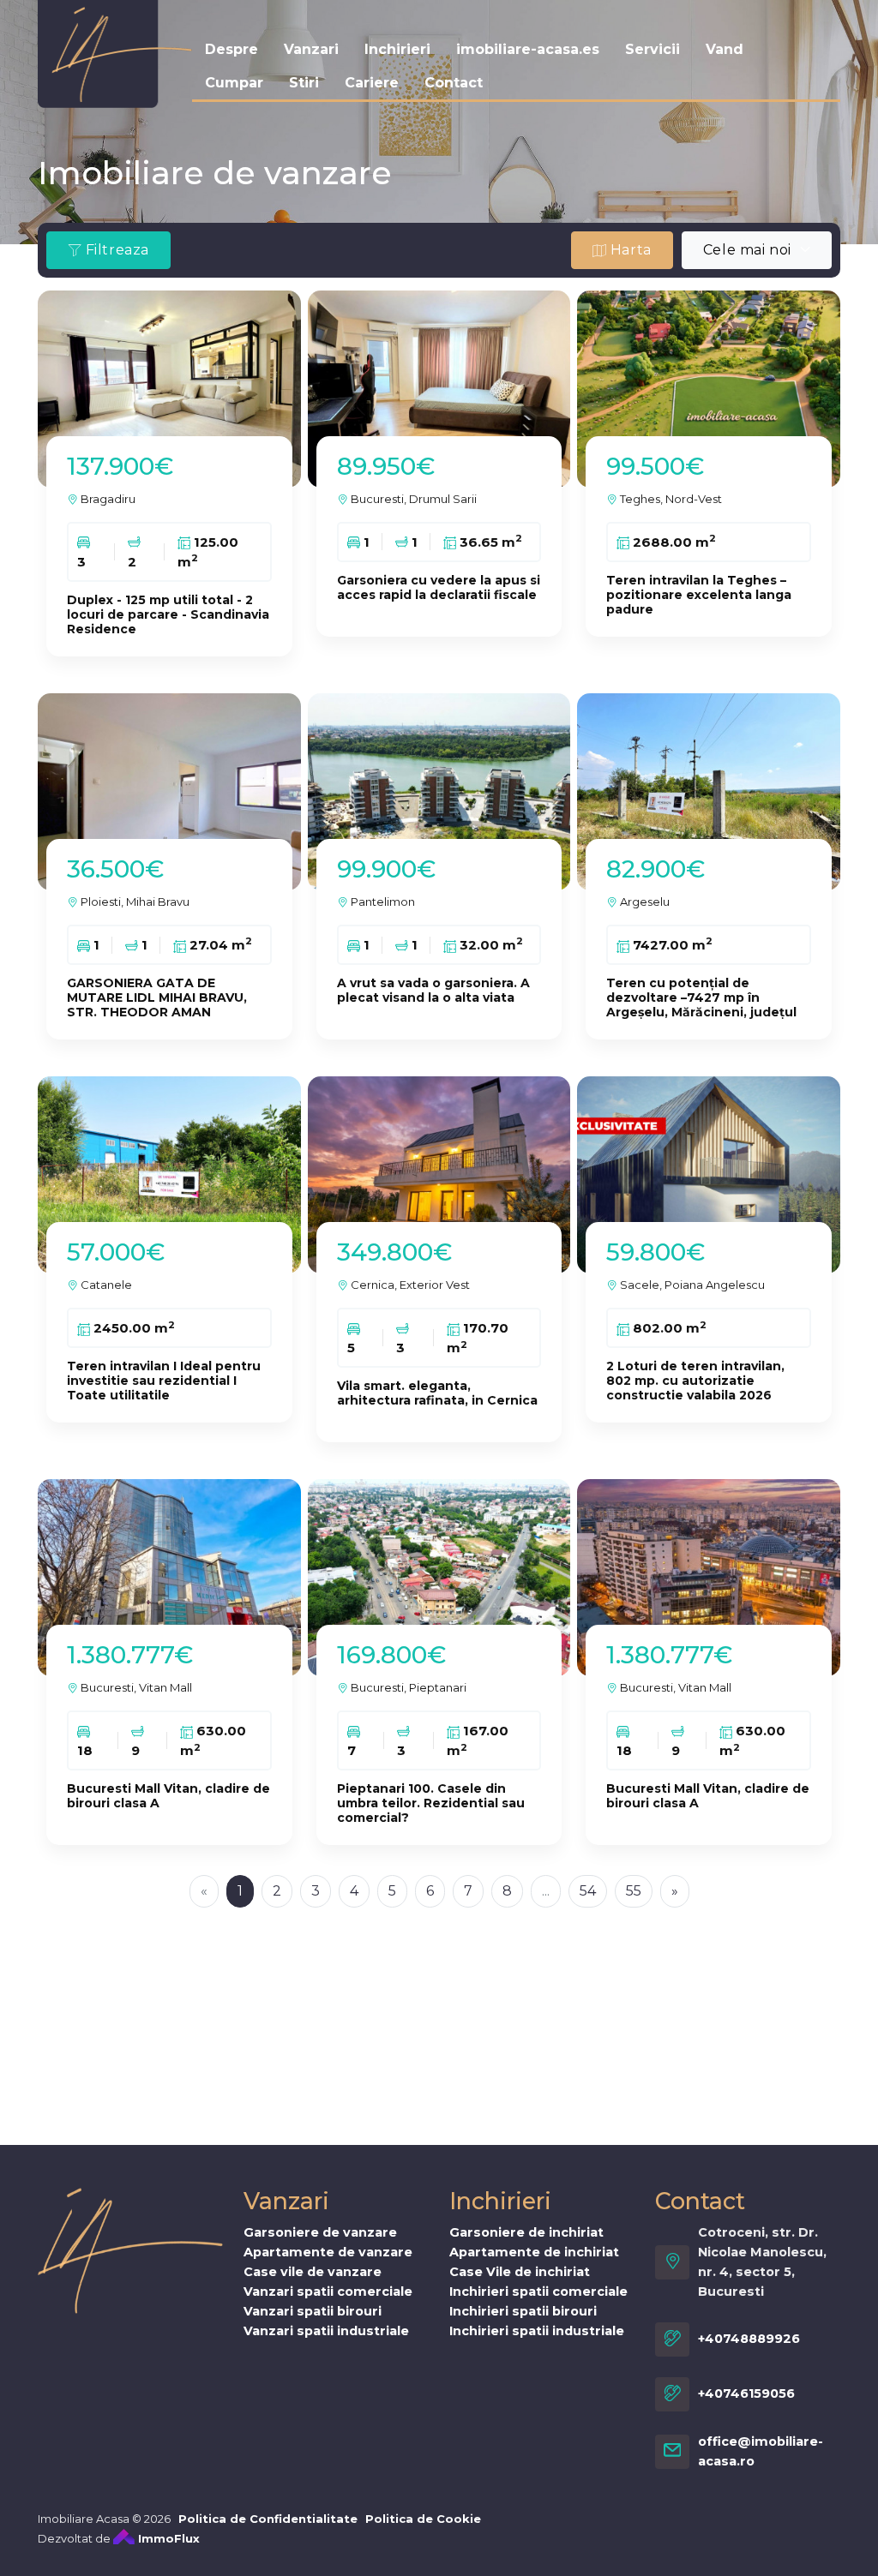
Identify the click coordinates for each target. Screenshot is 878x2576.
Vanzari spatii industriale (326, 2331)
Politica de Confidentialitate (268, 2519)
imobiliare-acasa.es (528, 49)
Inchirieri (397, 49)
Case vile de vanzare (313, 2272)
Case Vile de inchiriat (520, 2272)
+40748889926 (749, 2339)
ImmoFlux (167, 2538)
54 (588, 1891)
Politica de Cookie (423, 2519)
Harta (629, 250)
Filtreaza (115, 250)
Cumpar (234, 83)
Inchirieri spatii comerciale (538, 2291)
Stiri (304, 83)
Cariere (372, 83)
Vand (725, 49)
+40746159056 (746, 2393)
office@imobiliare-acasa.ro (761, 2451)
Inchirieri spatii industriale (537, 2331)
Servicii (652, 49)
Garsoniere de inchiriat (526, 2232)
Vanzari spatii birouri (313, 2311)
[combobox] (757, 250)
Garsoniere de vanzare (320, 2232)
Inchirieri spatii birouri (523, 2311)
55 (634, 1891)
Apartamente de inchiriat (534, 2252)
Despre (232, 49)
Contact (454, 83)
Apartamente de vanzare (328, 2252)
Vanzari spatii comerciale (328, 2291)
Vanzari (311, 49)
